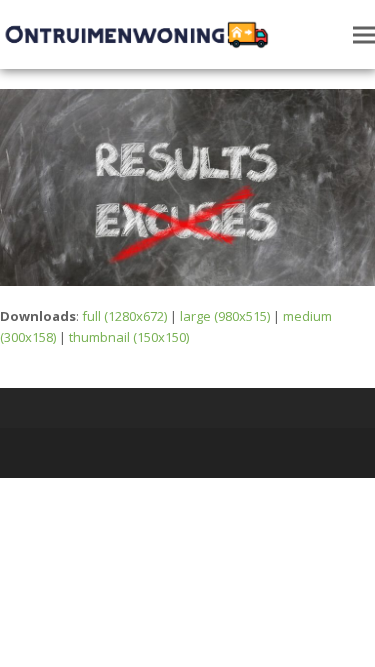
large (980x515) (225, 316)
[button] (364, 34)
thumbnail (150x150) (129, 337)
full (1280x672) (124, 316)
